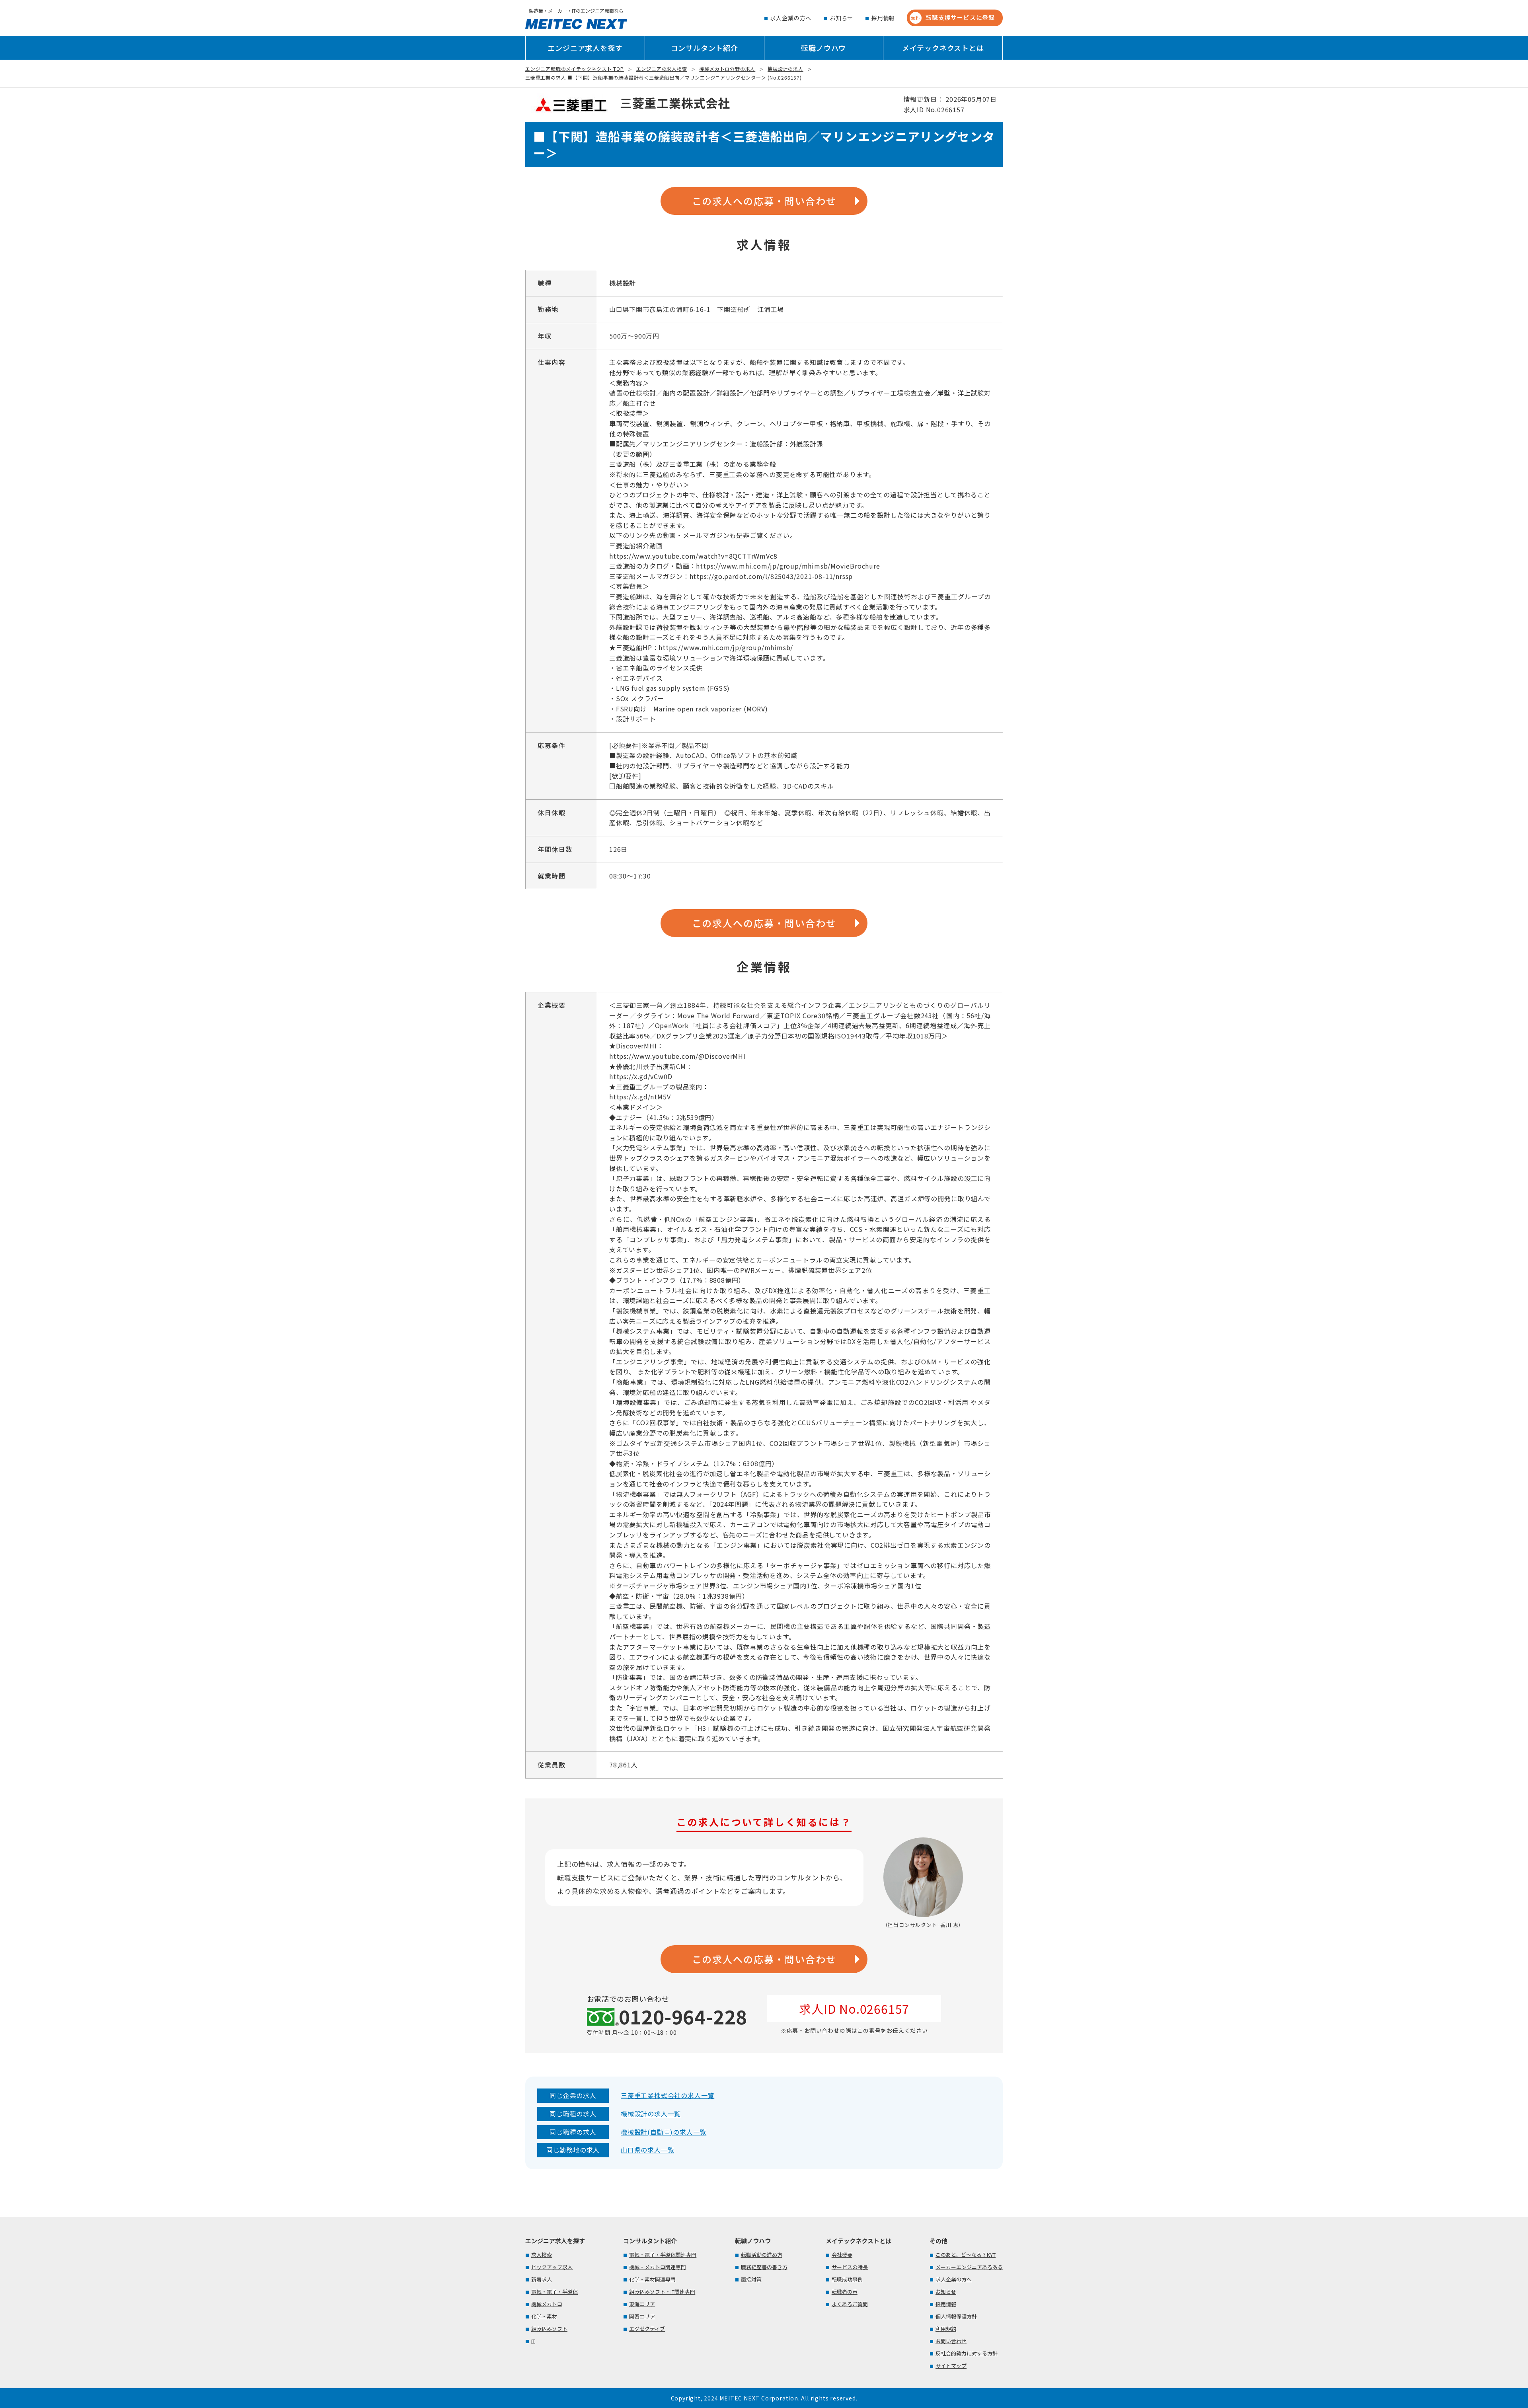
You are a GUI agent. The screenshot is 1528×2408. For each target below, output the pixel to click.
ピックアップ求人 (552, 2267)
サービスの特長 (850, 2267)
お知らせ (841, 18)
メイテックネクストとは (943, 48)
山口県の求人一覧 (647, 2150)
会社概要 (842, 2255)
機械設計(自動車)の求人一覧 (664, 2132)
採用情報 (883, 18)
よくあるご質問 (850, 2304)
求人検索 (542, 2255)
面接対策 (751, 2279)
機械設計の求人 (785, 69)
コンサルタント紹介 (705, 48)
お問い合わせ (951, 2341)
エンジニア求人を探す (585, 48)
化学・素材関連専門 (652, 2279)
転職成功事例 (847, 2279)
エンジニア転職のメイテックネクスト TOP (575, 69)
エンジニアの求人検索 (662, 69)
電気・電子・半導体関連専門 (663, 2255)
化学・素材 (544, 2316)
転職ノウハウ (823, 48)
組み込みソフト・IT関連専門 (662, 2292)
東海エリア (642, 2304)
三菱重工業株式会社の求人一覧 (668, 2095)
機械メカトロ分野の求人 (727, 69)
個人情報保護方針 (956, 2316)
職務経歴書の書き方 (764, 2267)
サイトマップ (951, 2366)
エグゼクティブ (647, 2329)
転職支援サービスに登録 (953, 17)
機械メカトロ (547, 2304)
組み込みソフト (549, 2329)
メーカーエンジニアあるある (969, 2267)
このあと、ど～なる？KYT (966, 2255)
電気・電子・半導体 (554, 2292)
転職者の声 (845, 2292)
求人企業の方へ (791, 18)
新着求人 (542, 2279)
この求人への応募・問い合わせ (764, 201)
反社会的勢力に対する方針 (967, 2353)
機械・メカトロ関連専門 (658, 2267)
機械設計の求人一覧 (651, 2114)
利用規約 (946, 2329)
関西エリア (642, 2316)
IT (533, 2341)
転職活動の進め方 (762, 2255)
